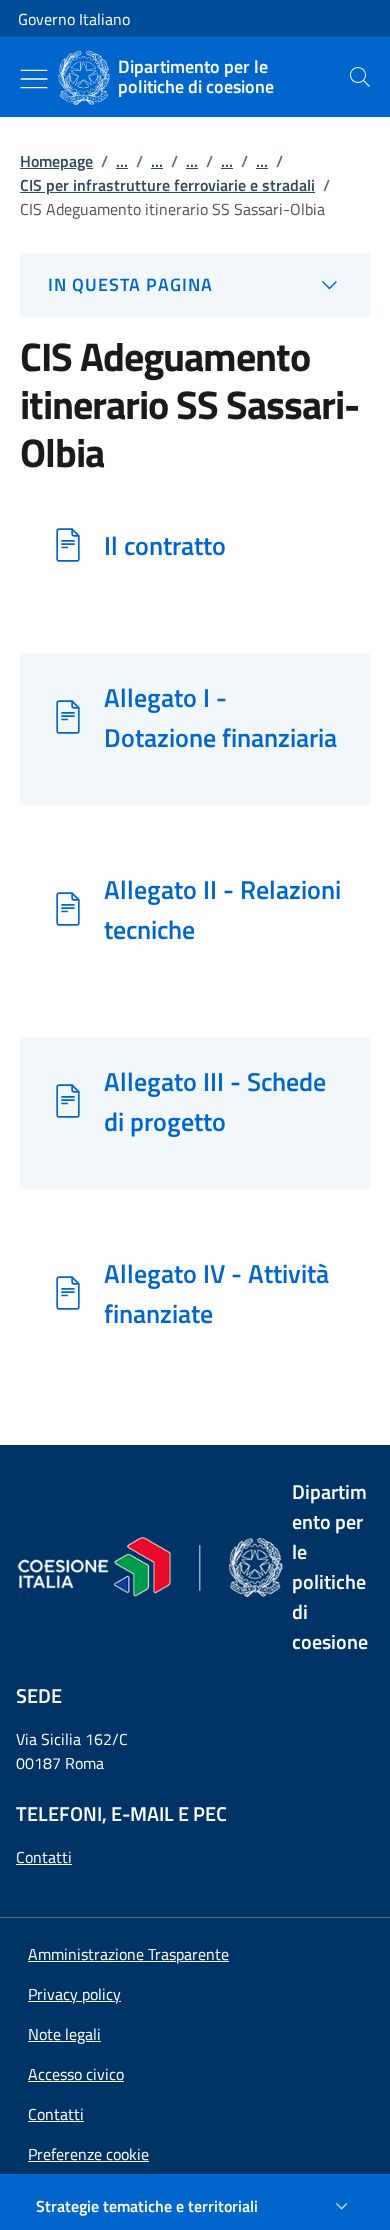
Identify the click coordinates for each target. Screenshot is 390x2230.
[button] (88, 2154)
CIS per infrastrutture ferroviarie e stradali (167, 185)
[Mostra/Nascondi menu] (34, 79)
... (122, 161)
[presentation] (360, 77)
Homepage (56, 161)
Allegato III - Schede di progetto (215, 1101)
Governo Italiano (74, 19)
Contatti (44, 1857)
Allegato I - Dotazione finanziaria (220, 717)
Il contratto (165, 545)
